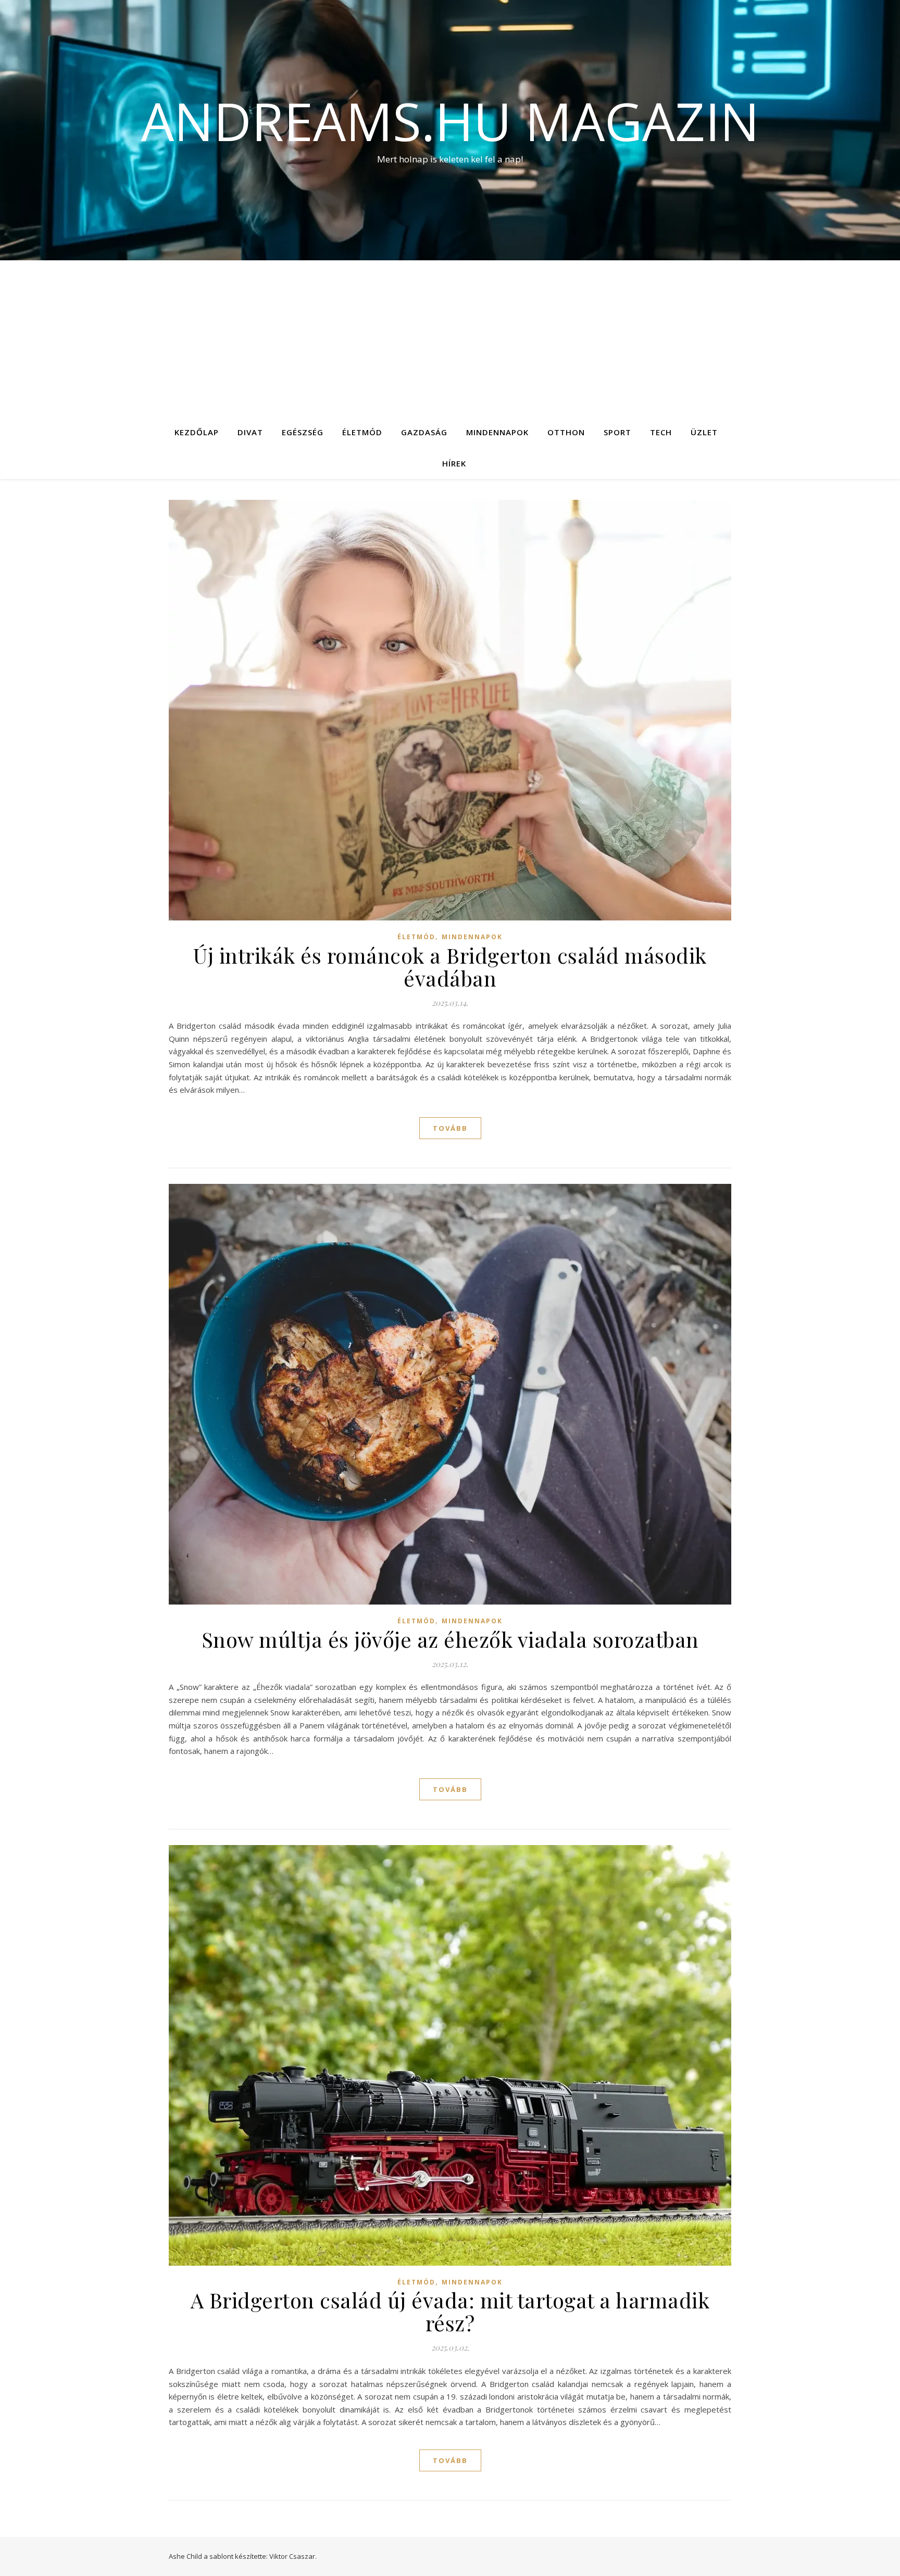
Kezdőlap (197, 432)
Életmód (362, 432)
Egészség (303, 432)
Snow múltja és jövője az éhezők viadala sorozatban (450, 1639)
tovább (450, 1128)
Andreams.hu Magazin (450, 121)
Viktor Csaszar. (293, 2556)
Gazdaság (424, 432)
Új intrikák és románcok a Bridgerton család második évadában (450, 967)
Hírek (454, 463)
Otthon (566, 432)
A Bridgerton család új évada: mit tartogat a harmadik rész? (450, 2311)
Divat (250, 432)
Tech (661, 432)
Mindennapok (497, 432)
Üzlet (704, 432)
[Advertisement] (450, 338)
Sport (617, 432)
